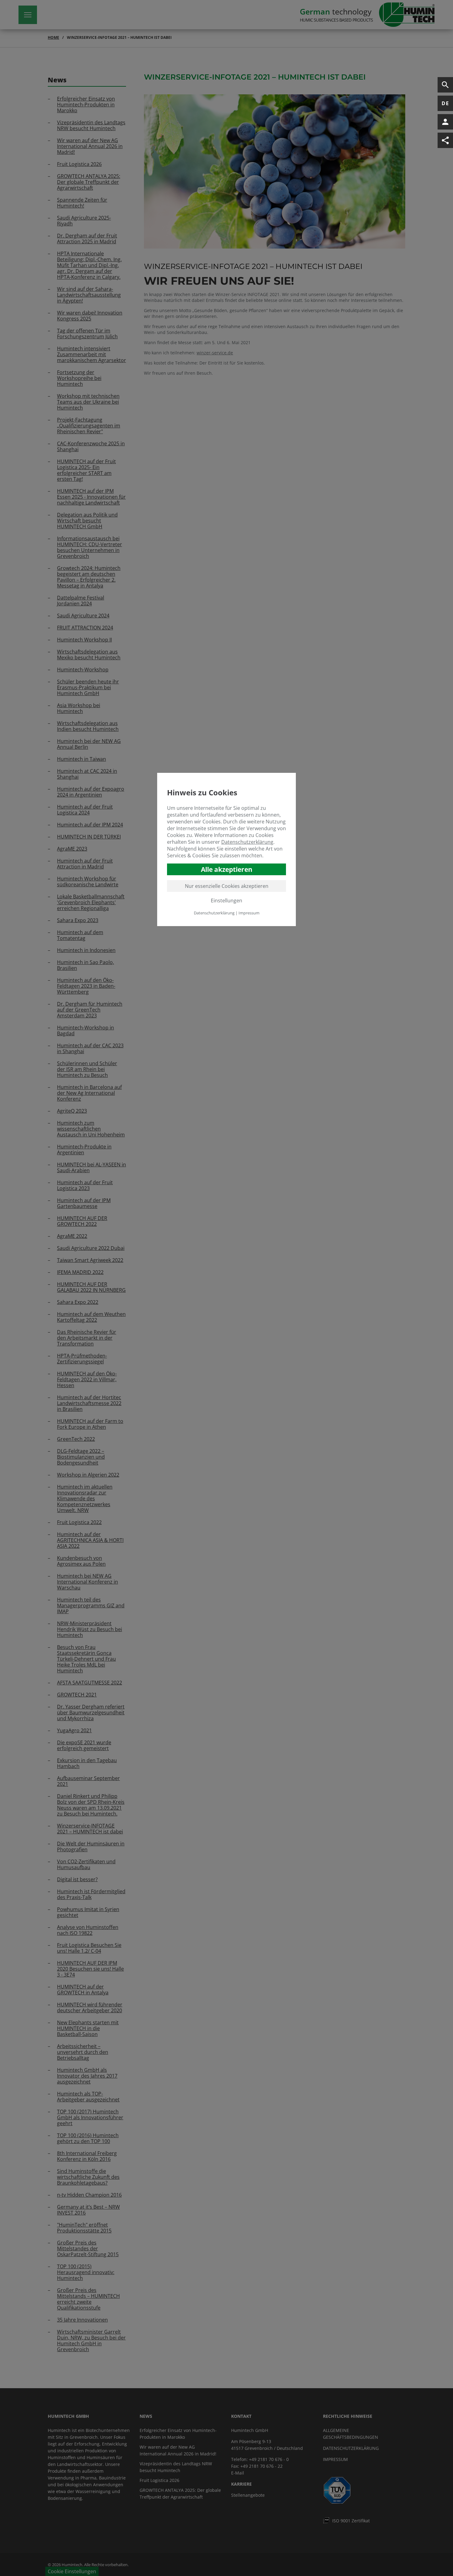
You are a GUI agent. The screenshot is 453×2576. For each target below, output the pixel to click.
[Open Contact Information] (445, 122)
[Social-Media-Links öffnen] (445, 140)
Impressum (249, 913)
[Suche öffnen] (445, 85)
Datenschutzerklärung (247, 842)
